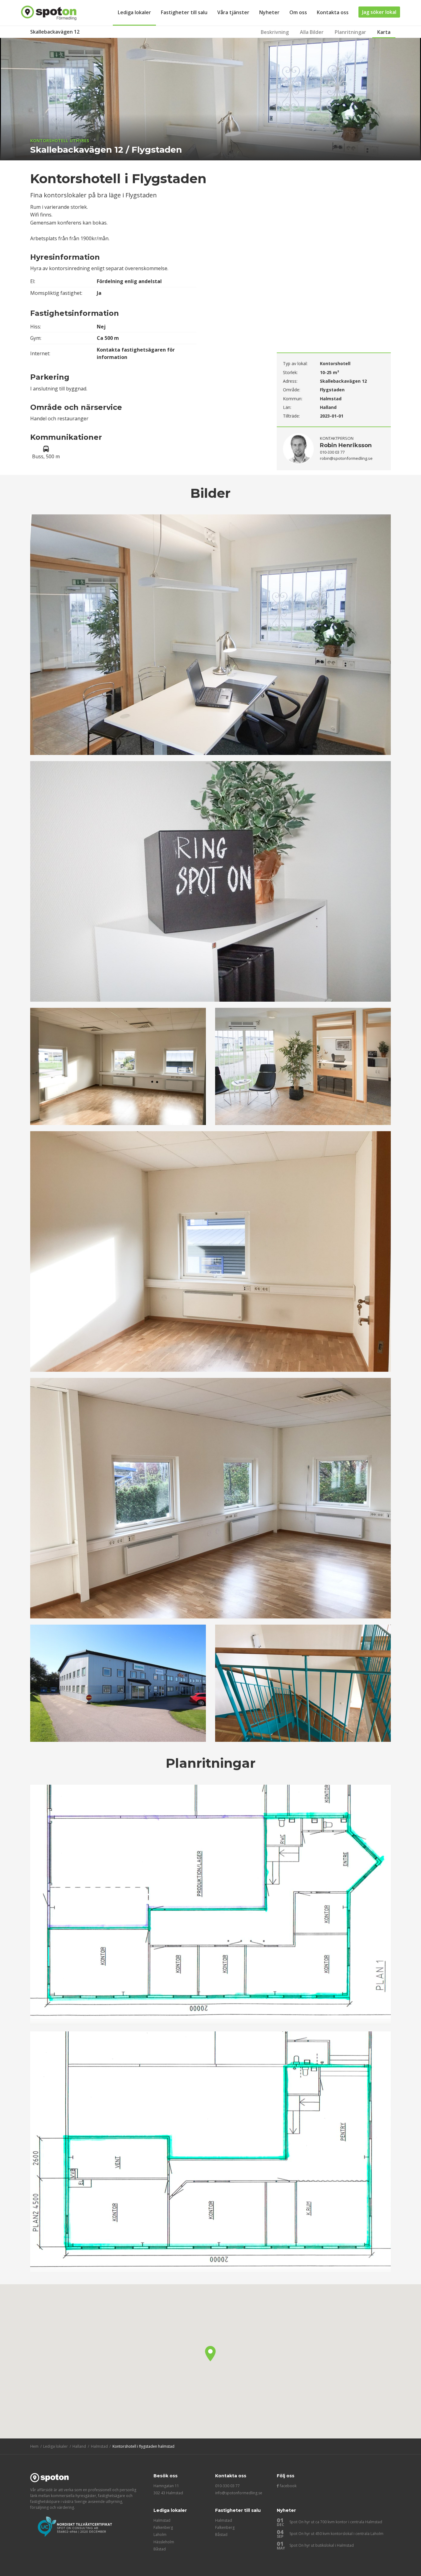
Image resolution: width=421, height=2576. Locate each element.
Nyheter (269, 12)
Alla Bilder (312, 32)
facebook (288, 2486)
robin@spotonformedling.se (346, 458)
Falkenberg (163, 2527)
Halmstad (162, 2520)
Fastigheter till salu (184, 12)
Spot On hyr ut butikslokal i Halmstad (322, 2545)
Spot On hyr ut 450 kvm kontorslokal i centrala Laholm (336, 2534)
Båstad (160, 2549)
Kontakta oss (333, 12)
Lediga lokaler (134, 12)
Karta (384, 32)
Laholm (160, 2535)
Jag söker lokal (379, 12)
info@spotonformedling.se (239, 2493)
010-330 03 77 (227, 2486)
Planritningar (350, 32)
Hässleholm (164, 2542)
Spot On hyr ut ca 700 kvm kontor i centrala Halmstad (336, 2522)
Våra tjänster (233, 12)
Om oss (298, 12)
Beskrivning (275, 32)
